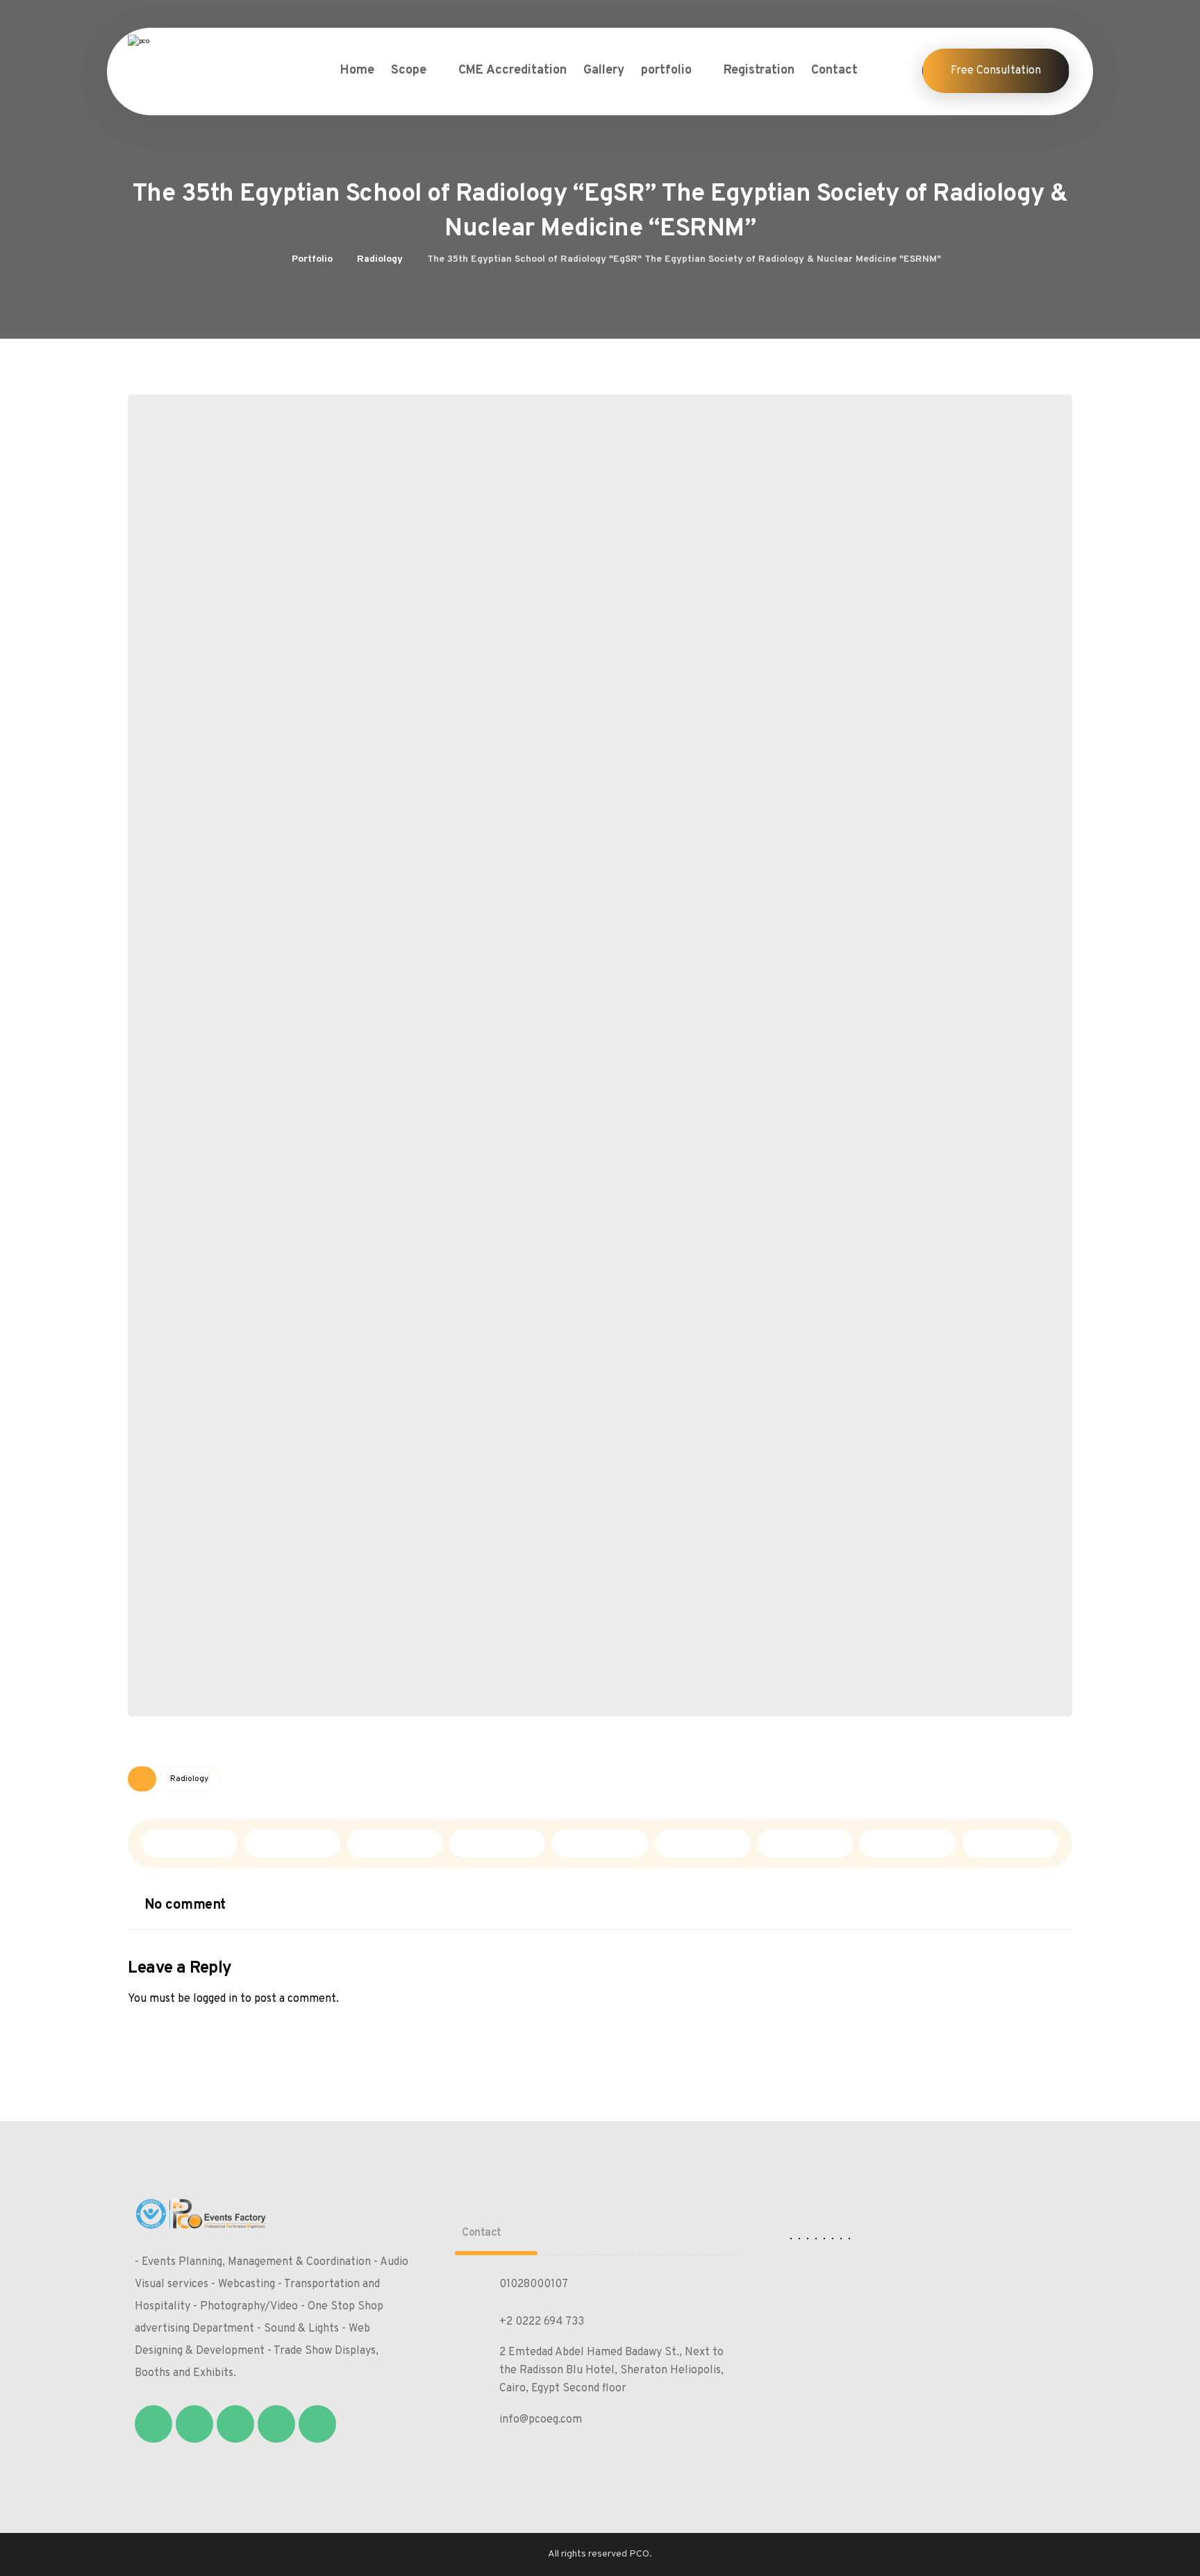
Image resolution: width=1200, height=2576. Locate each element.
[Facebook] (153, 2424)
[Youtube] (317, 2424)
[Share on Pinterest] (395, 1843)
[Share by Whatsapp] (806, 1843)
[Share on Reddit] (497, 1843)
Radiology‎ (189, 1779)
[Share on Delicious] (600, 1843)
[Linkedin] (276, 2424)
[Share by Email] (1010, 1843)
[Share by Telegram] (908, 1843)
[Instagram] (235, 2424)
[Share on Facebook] (190, 1843)
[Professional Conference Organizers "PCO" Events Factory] (194, 57)
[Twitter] (194, 2424)
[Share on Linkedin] (703, 1843)
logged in (215, 1999)
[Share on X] (292, 1843)
